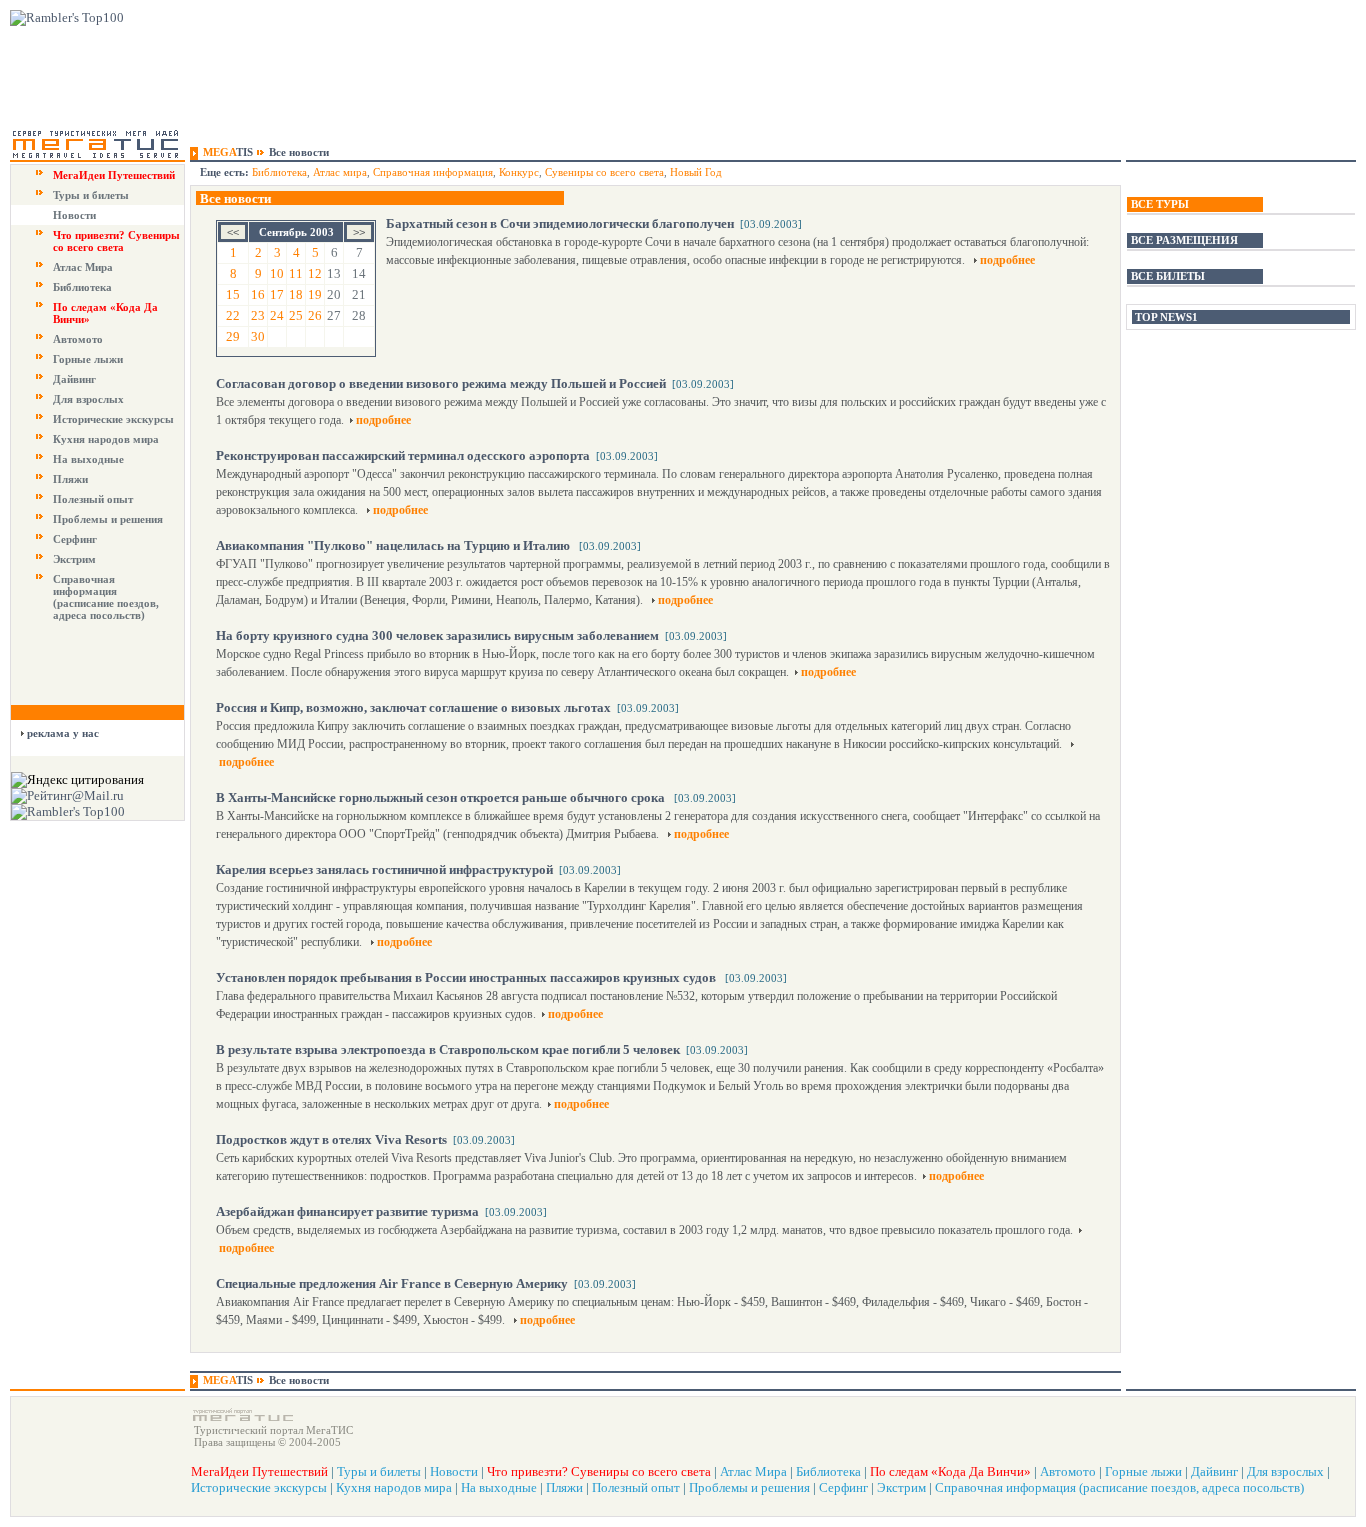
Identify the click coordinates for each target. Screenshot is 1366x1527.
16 (258, 294)
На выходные (88, 459)
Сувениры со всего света (604, 172)
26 (315, 315)
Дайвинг (74, 379)
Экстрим (74, 559)
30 (258, 336)
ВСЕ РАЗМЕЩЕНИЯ (1184, 240)
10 (277, 273)
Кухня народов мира (106, 439)
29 (233, 336)
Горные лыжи (88, 359)
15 (233, 294)
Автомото (78, 339)
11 (296, 273)
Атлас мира (340, 172)
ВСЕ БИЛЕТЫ (1168, 276)
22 (233, 315)
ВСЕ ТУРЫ (1160, 204)
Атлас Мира (83, 267)
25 (296, 315)
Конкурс (519, 172)
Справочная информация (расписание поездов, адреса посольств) (106, 597)
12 (315, 273)
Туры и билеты (91, 195)
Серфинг (75, 539)
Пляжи (70, 479)
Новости (74, 215)
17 (277, 294)
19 (315, 294)
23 (258, 315)
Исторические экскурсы (113, 419)
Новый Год (696, 172)
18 (296, 294)
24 (277, 315)
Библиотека (82, 287)
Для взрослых (88, 399)
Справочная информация (433, 172)
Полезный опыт (93, 499)
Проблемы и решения (108, 519)
